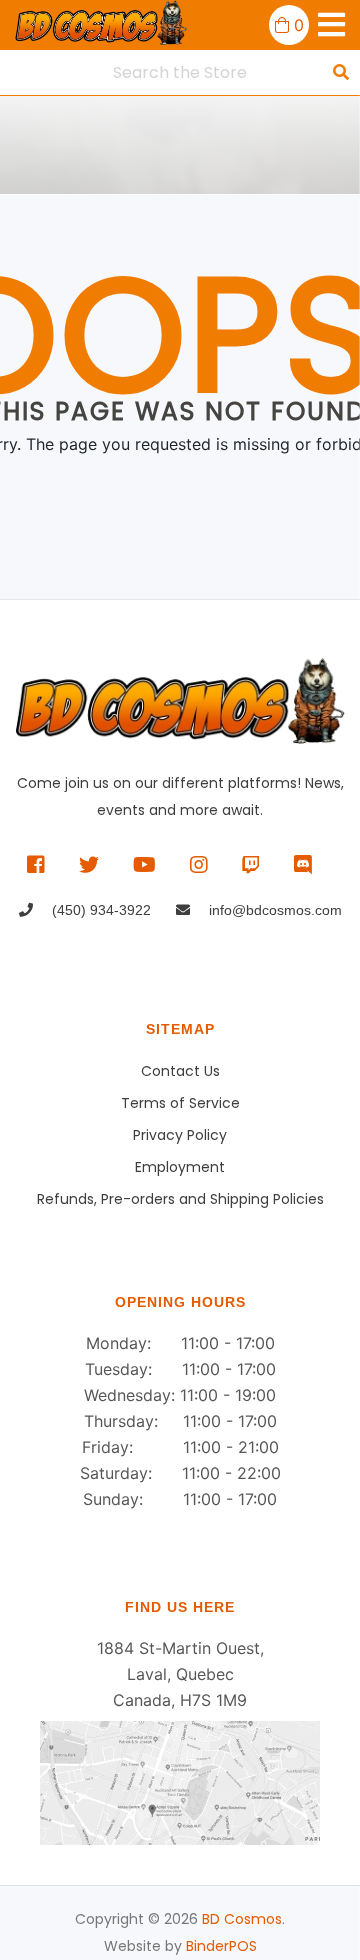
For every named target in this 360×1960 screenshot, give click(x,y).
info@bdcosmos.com (273, 910)
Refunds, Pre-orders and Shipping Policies (180, 1199)
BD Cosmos (242, 1919)
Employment (180, 1167)
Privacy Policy (180, 1135)
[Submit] (341, 72)
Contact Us (180, 1071)
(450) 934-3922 (99, 910)
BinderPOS (221, 1946)
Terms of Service (180, 1103)
